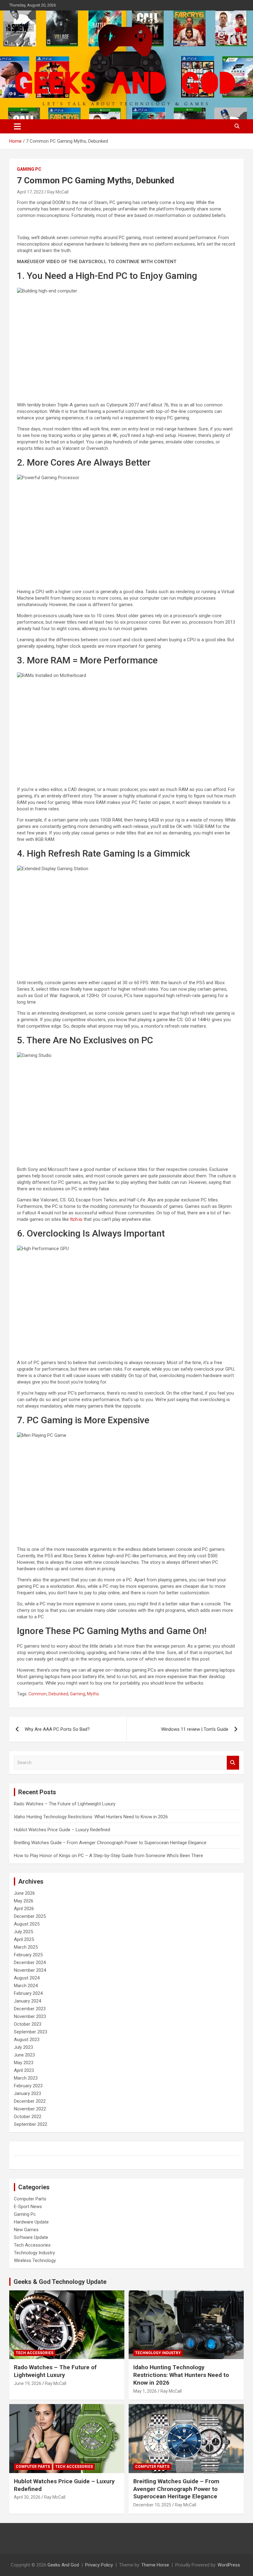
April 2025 (24, 1939)
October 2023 (28, 2024)
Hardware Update (31, 2222)
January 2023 (27, 2093)
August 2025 (27, 1924)
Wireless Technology (35, 2260)
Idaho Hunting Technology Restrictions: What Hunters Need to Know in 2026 (91, 1817)
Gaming (78, 1694)
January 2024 (27, 2001)
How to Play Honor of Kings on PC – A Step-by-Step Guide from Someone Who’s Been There (108, 1856)
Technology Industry (34, 2253)
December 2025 (30, 1916)
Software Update (31, 2237)
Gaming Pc (29, 169)
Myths (93, 1694)
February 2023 (28, 2086)
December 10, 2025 (152, 2505)
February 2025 (28, 1955)
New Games (26, 2230)
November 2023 (30, 2016)
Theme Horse (155, 2565)
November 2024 (30, 1970)
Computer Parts (30, 2199)
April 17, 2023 (30, 192)
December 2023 (30, 2009)
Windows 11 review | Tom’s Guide (195, 1729)
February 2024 (28, 1993)
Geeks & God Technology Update (60, 2282)
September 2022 (31, 2124)
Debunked (58, 1694)
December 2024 (30, 1963)
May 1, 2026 (145, 2391)
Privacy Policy (99, 2565)
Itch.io (76, 1219)
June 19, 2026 (28, 2383)
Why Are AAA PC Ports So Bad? (57, 1729)
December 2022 (30, 2101)
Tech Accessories (32, 2245)
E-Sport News (28, 2207)
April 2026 (24, 1909)
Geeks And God (63, 2565)
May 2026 (24, 1901)
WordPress (229, 2565)
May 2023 (24, 2063)
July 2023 (23, 2047)
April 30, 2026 (27, 2497)
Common (37, 1694)
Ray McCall (58, 192)
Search (233, 1763)
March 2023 (26, 2078)
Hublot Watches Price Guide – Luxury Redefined (63, 1830)
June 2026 (24, 1893)
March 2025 (26, 1947)
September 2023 (31, 2032)
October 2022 (28, 2117)
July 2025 (23, 1932)
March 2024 (26, 1986)
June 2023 (24, 2055)
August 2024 (27, 1978)
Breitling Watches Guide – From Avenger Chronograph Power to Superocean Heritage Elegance (110, 1843)
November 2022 (30, 2109)
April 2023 (24, 2070)
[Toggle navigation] (17, 126)
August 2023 (27, 2040)
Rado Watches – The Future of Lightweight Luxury (65, 1804)
